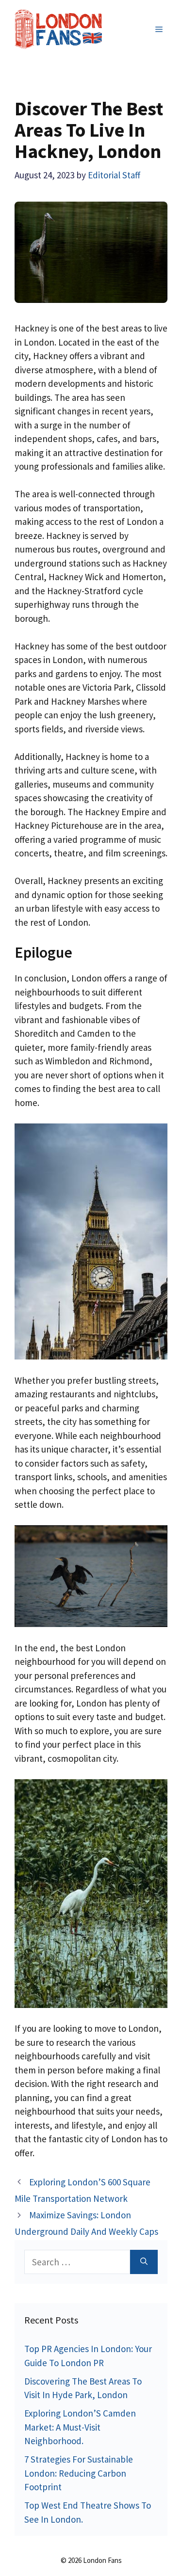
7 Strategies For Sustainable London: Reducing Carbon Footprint (79, 2473)
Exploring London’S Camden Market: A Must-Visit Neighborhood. (80, 2427)
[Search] (144, 2262)
